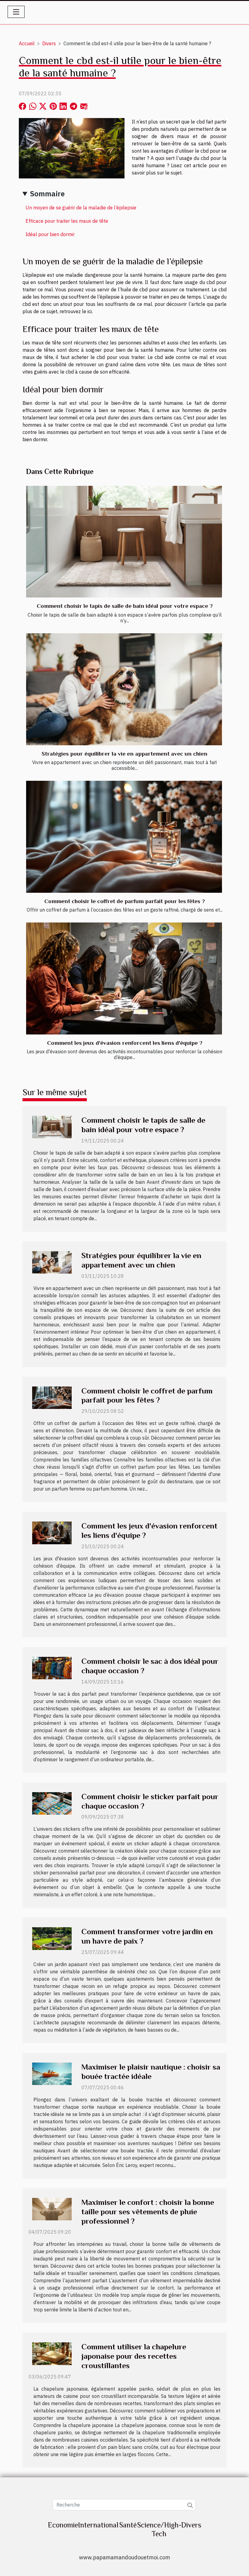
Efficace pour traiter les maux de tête (67, 221)
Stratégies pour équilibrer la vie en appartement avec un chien (124, 754)
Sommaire (47, 194)
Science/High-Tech (159, 2529)
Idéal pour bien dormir (50, 234)
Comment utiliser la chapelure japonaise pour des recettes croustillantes (134, 2356)
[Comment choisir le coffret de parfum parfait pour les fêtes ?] (124, 837)
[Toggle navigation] (16, 12)
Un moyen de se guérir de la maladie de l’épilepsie (81, 208)
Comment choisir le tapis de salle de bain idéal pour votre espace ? (125, 606)
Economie (63, 2525)
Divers (49, 43)
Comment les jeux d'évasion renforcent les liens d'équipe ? (125, 1043)
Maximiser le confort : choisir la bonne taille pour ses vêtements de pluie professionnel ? (148, 2212)
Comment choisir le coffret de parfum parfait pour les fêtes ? (124, 901)
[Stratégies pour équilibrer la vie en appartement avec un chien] (124, 689)
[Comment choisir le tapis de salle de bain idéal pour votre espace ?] (124, 542)
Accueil (27, 43)
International (98, 2525)
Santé (128, 2525)
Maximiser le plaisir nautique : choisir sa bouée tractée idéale (151, 2072)
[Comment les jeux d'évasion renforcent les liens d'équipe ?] (124, 978)
